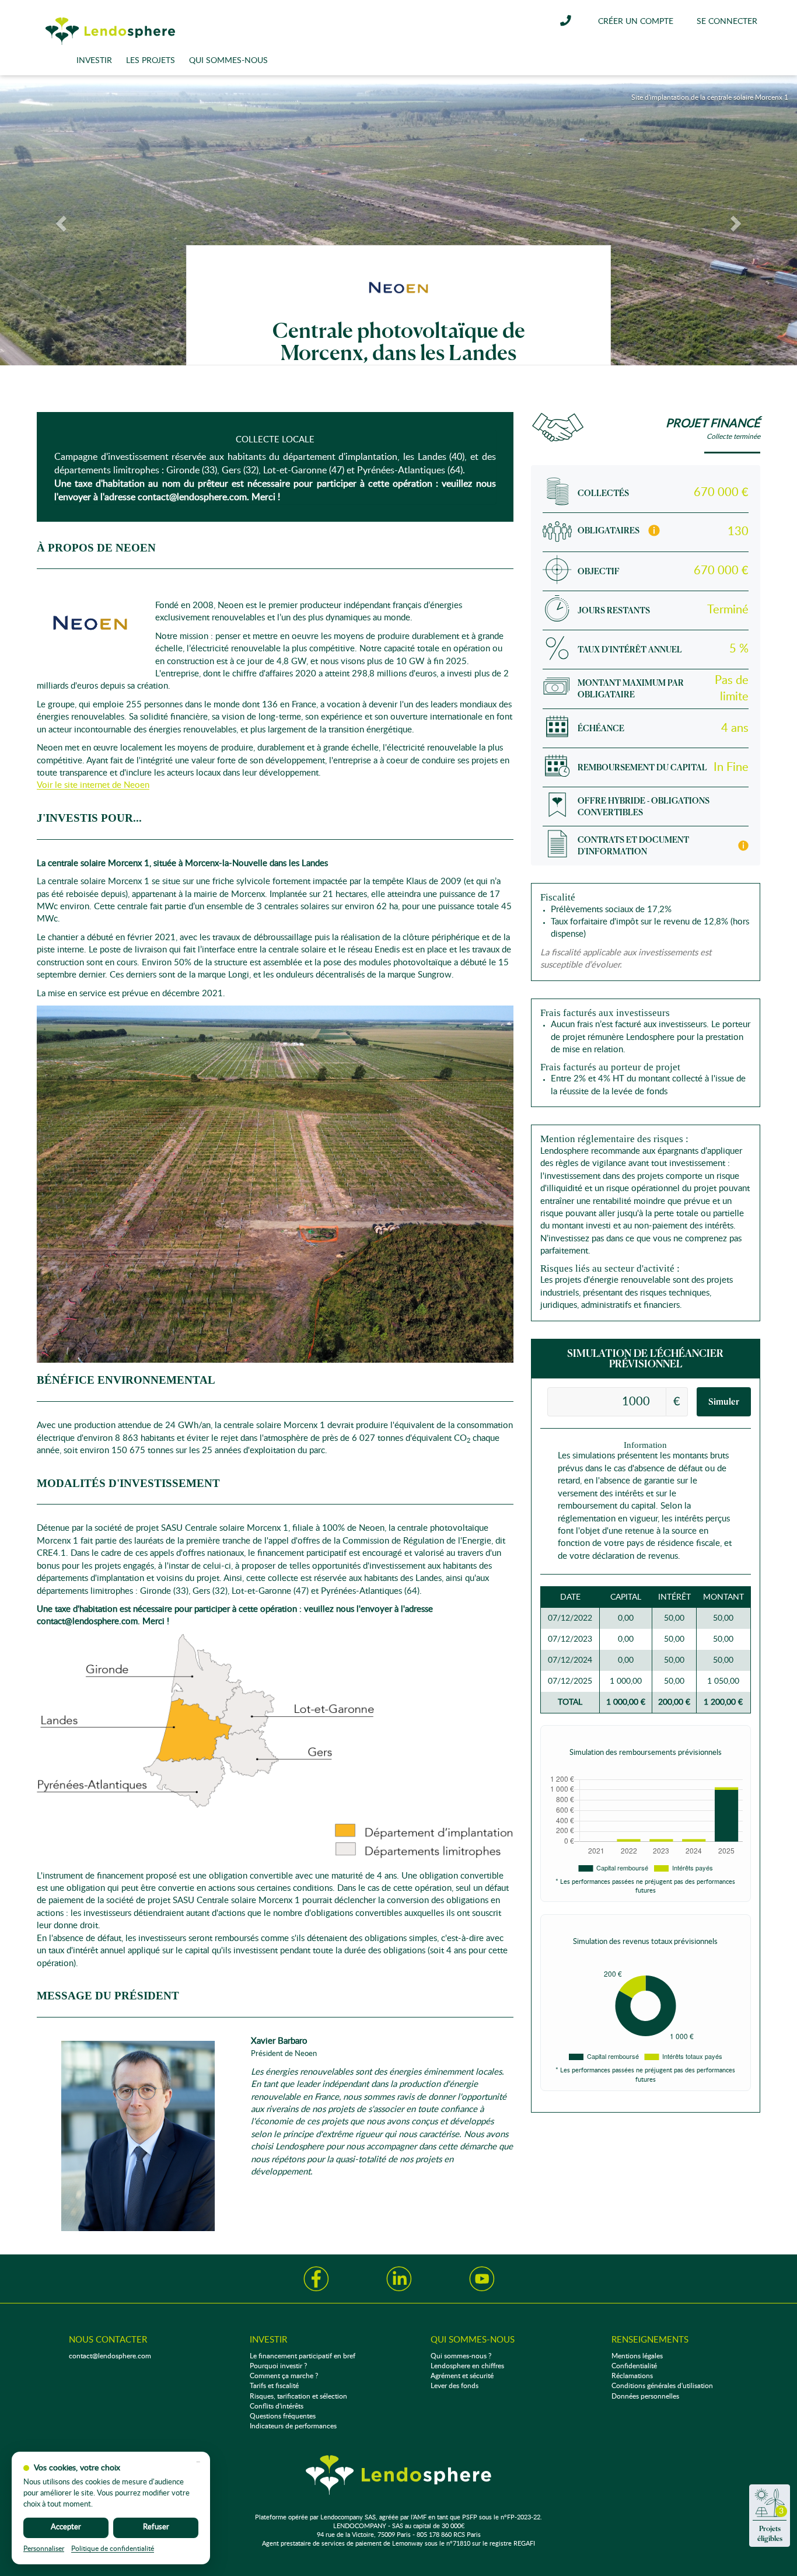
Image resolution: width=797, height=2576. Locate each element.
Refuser (156, 2527)
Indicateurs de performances (293, 2426)
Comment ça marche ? (284, 2376)
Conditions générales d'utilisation (662, 2386)
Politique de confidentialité (113, 2549)
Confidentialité (634, 2366)
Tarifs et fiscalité (274, 2386)
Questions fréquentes (283, 2416)
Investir (94, 61)
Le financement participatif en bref (303, 2356)
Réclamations (632, 2376)
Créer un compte (636, 22)
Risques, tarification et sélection (298, 2396)
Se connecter (727, 22)
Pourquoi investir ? (278, 2366)
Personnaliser (44, 2549)
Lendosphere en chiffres (467, 2366)
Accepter (66, 2527)
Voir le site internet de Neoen (93, 785)
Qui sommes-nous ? (461, 2356)
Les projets (151, 61)
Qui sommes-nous (228, 61)
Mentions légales (637, 2356)
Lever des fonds (455, 2386)
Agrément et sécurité (462, 2376)
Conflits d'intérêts (277, 2406)
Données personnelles (645, 2396)
